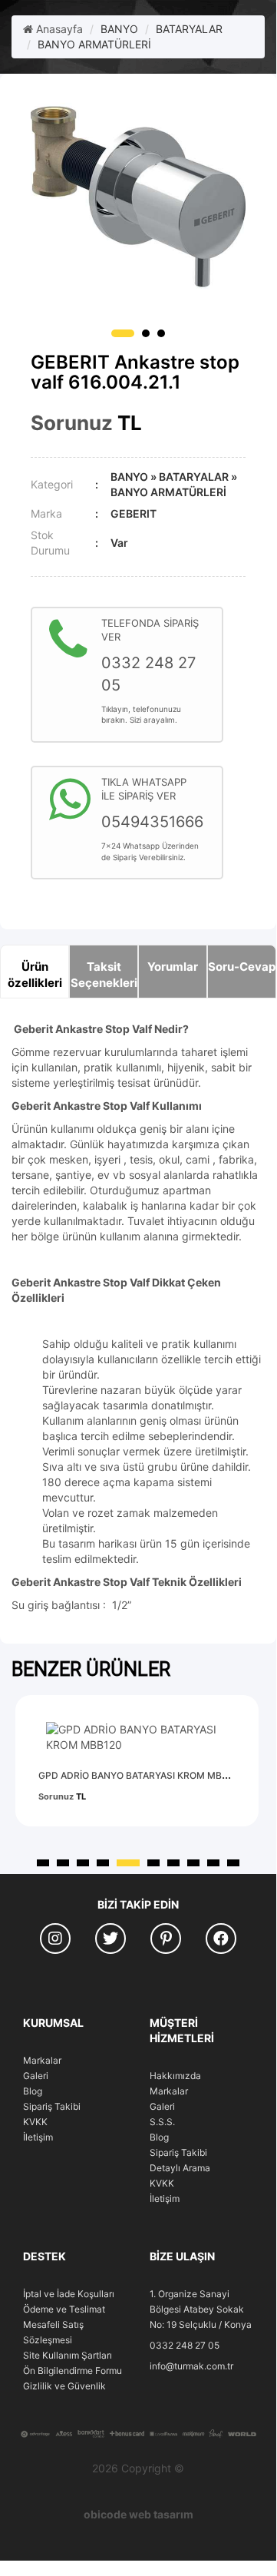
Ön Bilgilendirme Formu (73, 2371)
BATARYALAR (189, 29)
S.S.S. (162, 2122)
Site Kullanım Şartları (68, 2355)
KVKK (35, 2122)
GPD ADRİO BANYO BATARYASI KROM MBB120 (141, 1775)
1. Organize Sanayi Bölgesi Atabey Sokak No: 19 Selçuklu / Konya (201, 2309)
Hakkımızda (175, 2076)
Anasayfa (58, 29)
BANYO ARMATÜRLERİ (94, 44)
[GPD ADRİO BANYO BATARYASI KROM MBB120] (137, 1737)
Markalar (42, 2060)
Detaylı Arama (180, 2168)
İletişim (38, 2137)
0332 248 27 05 (185, 2345)
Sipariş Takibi (52, 2106)
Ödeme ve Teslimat (64, 2309)
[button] (123, 333)
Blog (33, 2091)
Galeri (36, 2076)
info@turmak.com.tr (191, 2366)
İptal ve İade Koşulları (69, 2294)
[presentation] (241, 1684)
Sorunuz (72, 423)
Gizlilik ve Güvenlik (64, 2386)
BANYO (119, 29)
